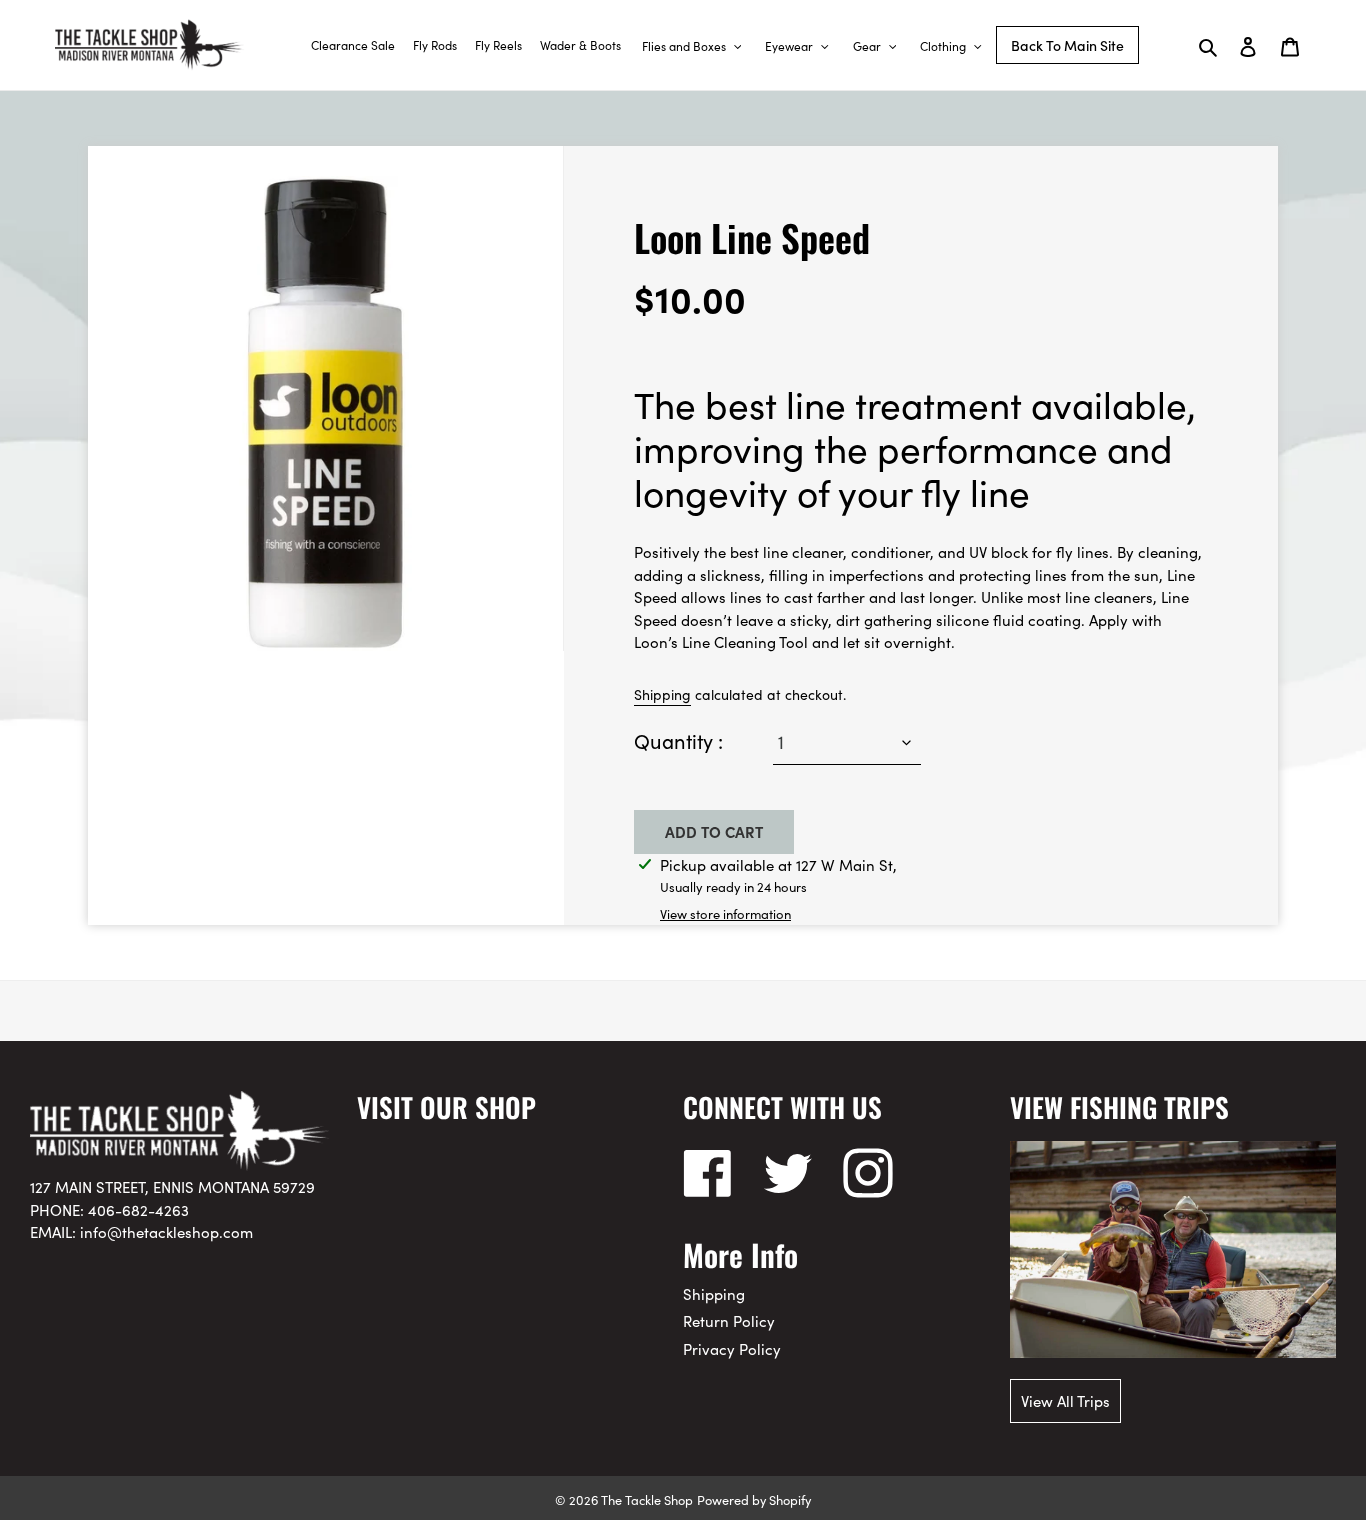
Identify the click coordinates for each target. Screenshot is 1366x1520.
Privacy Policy (732, 1348)
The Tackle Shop (647, 1499)
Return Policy (729, 1320)
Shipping (662, 694)
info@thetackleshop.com (166, 1231)
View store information (725, 913)
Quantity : (678, 740)
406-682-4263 (138, 1209)
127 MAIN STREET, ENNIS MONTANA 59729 (172, 1186)
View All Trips (1065, 1400)
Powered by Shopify (754, 1499)
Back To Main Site (1067, 45)
